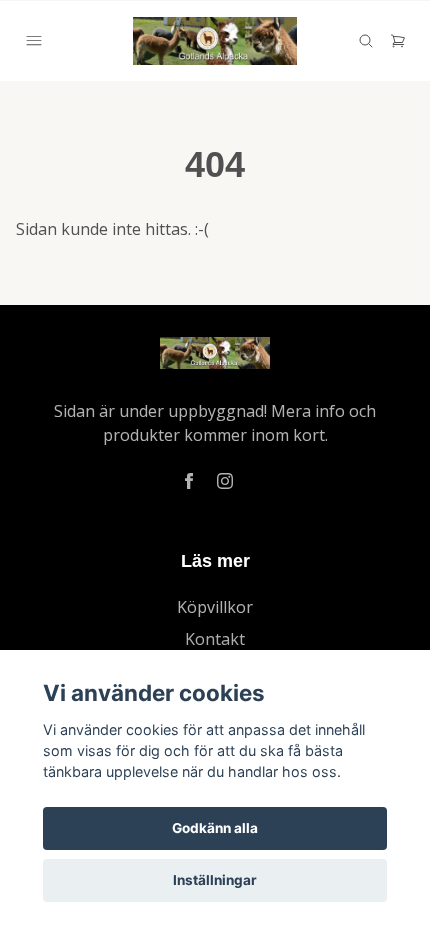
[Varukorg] (398, 41)
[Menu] (34, 41)
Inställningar (215, 880)
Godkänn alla (215, 828)
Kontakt (215, 639)
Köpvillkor (215, 607)
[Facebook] (189, 481)
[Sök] (366, 41)
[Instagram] (225, 481)
